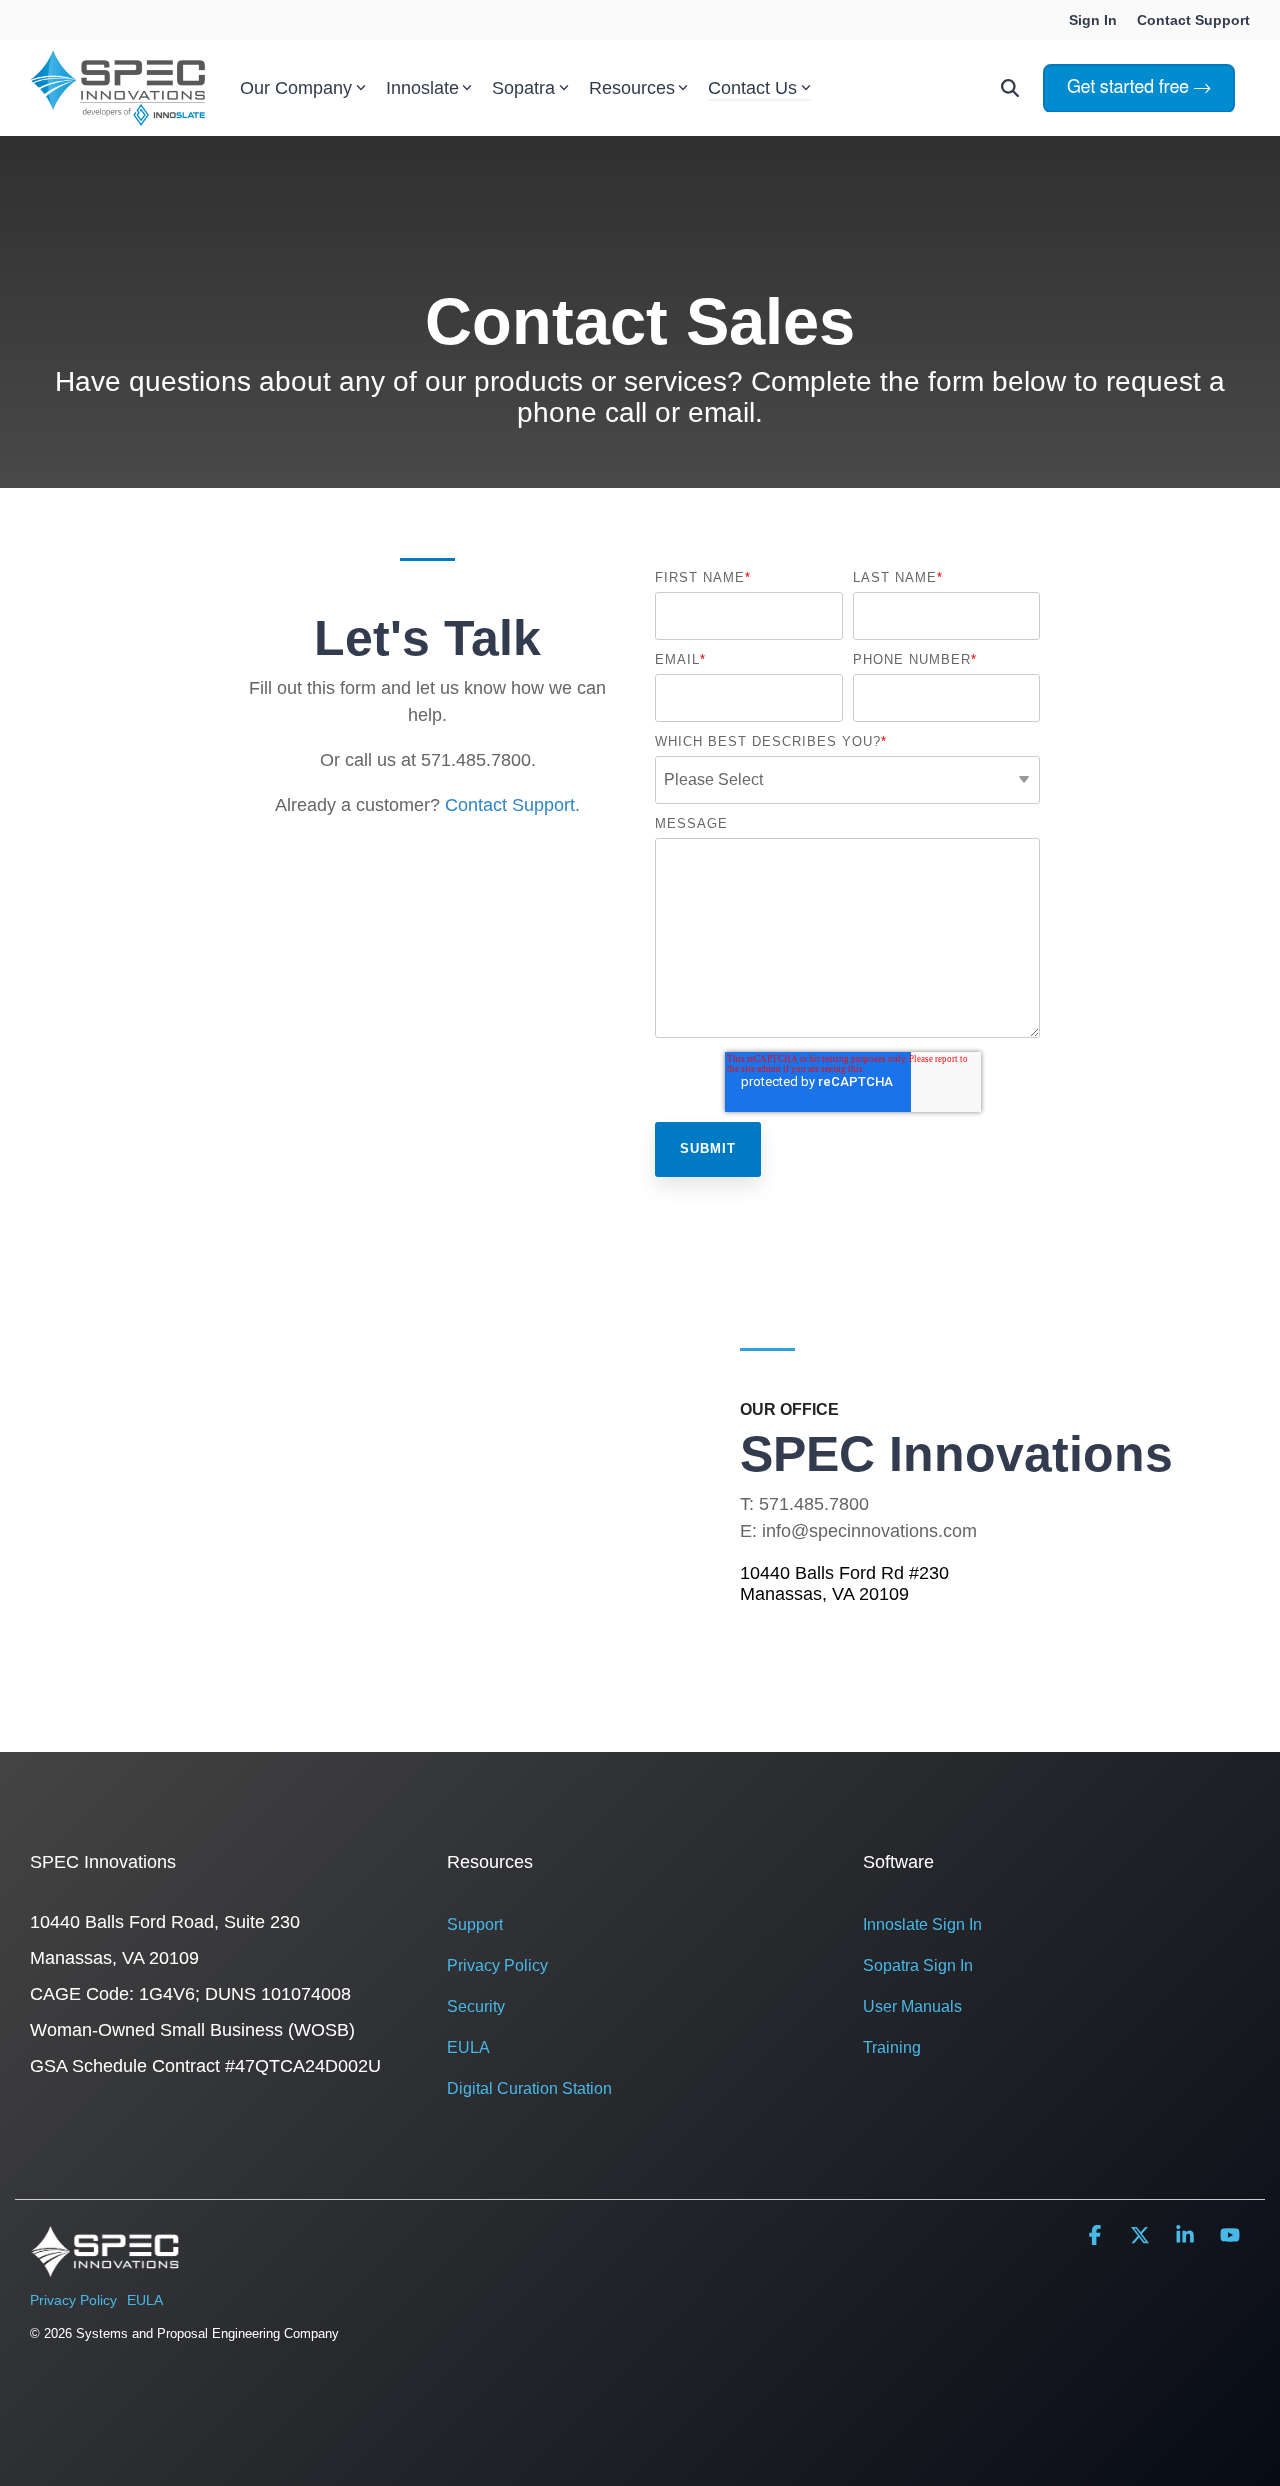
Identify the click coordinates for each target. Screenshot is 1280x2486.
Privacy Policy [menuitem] (497, 1965)
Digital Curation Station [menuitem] (529, 2088)
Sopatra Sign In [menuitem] (918, 1965)
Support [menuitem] (475, 1924)
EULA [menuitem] (468, 2047)
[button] (1097, 2236)
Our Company (296, 88)
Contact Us (752, 88)
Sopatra (523, 88)
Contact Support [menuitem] (1193, 20)
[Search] (1010, 88)
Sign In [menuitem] (1093, 20)
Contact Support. (512, 805)
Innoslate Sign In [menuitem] (922, 1924)
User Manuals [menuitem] (912, 2006)
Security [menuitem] (476, 2006)
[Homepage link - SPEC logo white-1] (105, 2267)
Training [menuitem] (892, 2047)
